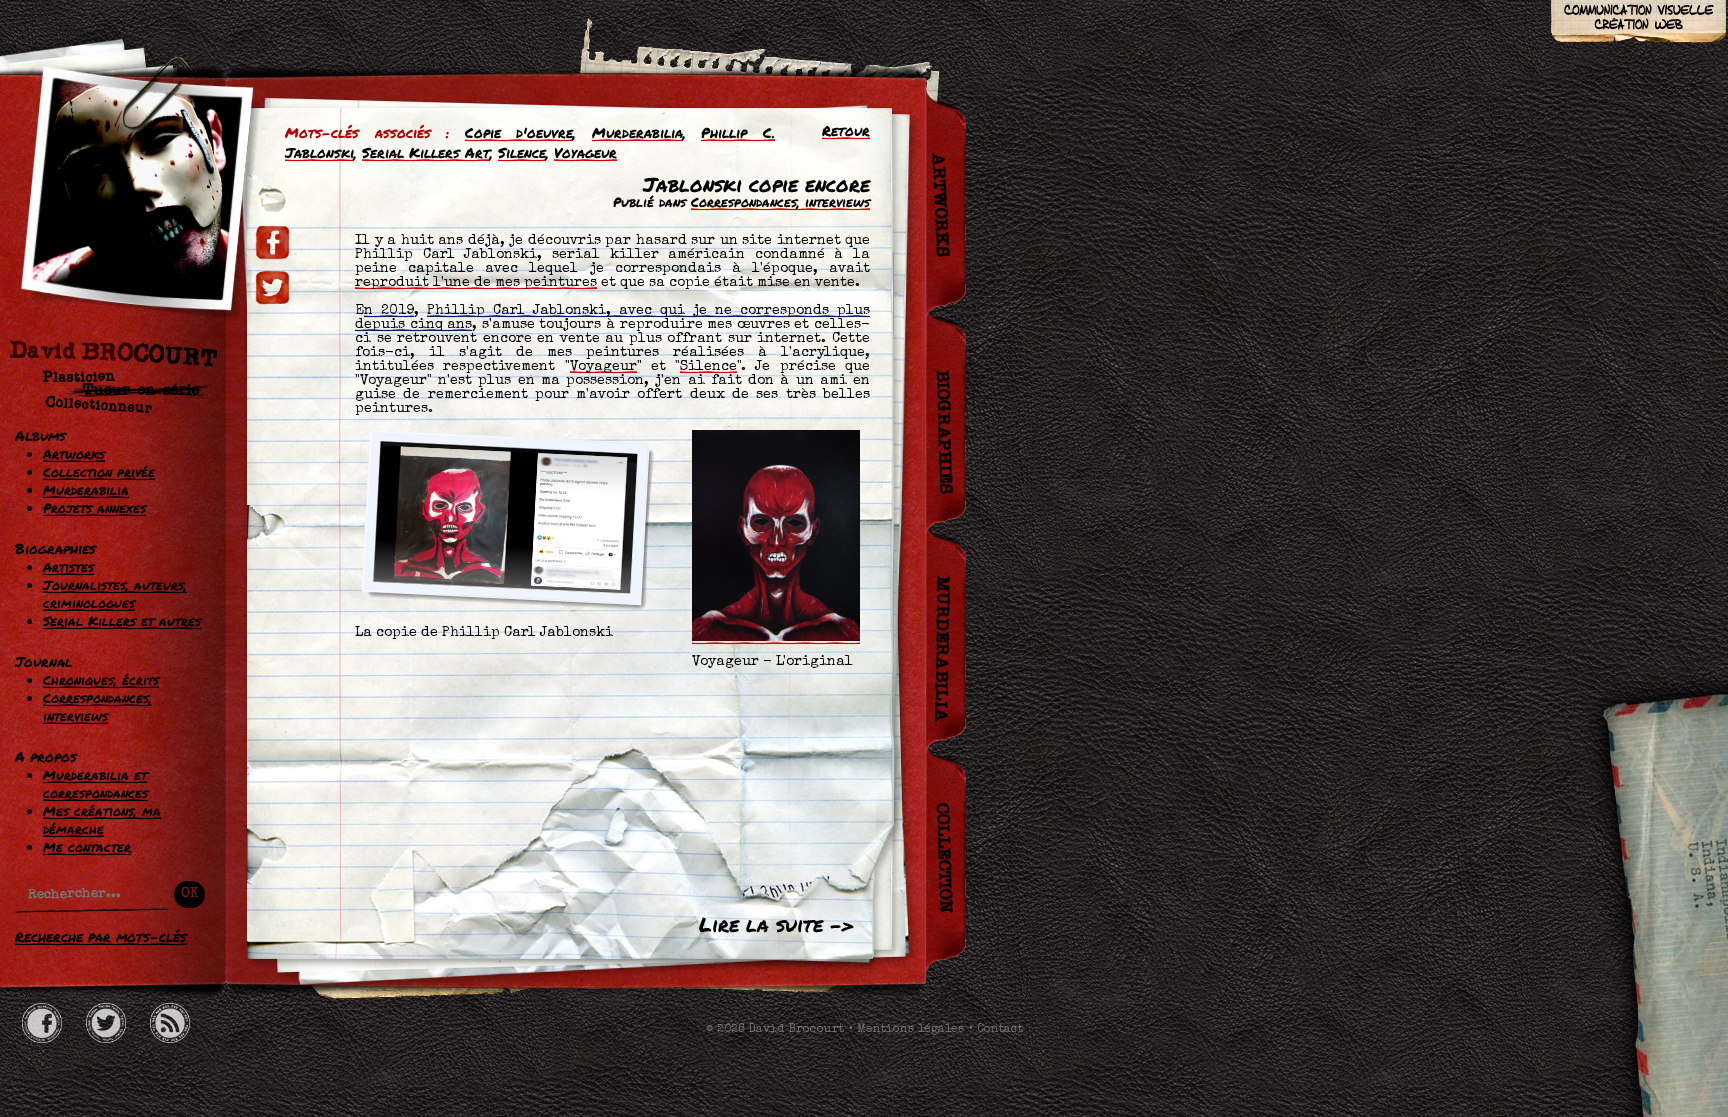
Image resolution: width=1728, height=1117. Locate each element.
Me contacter (87, 847)
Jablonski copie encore (756, 184)
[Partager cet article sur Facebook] (272, 242)
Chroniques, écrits (101, 680)
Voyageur (585, 152)
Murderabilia (86, 490)
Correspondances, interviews (97, 707)
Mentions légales (910, 1030)
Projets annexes (94, 508)
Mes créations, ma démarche (102, 820)
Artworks (74, 454)
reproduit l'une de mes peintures (476, 283)
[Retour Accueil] (125, 247)
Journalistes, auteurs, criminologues (115, 594)
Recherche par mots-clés (101, 936)
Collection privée (99, 472)
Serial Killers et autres (122, 621)
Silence (522, 152)
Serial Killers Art (426, 152)
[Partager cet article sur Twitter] (272, 287)
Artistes (68, 567)
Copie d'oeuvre (519, 132)
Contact (1000, 1030)
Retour (846, 130)
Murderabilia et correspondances (95, 784)
